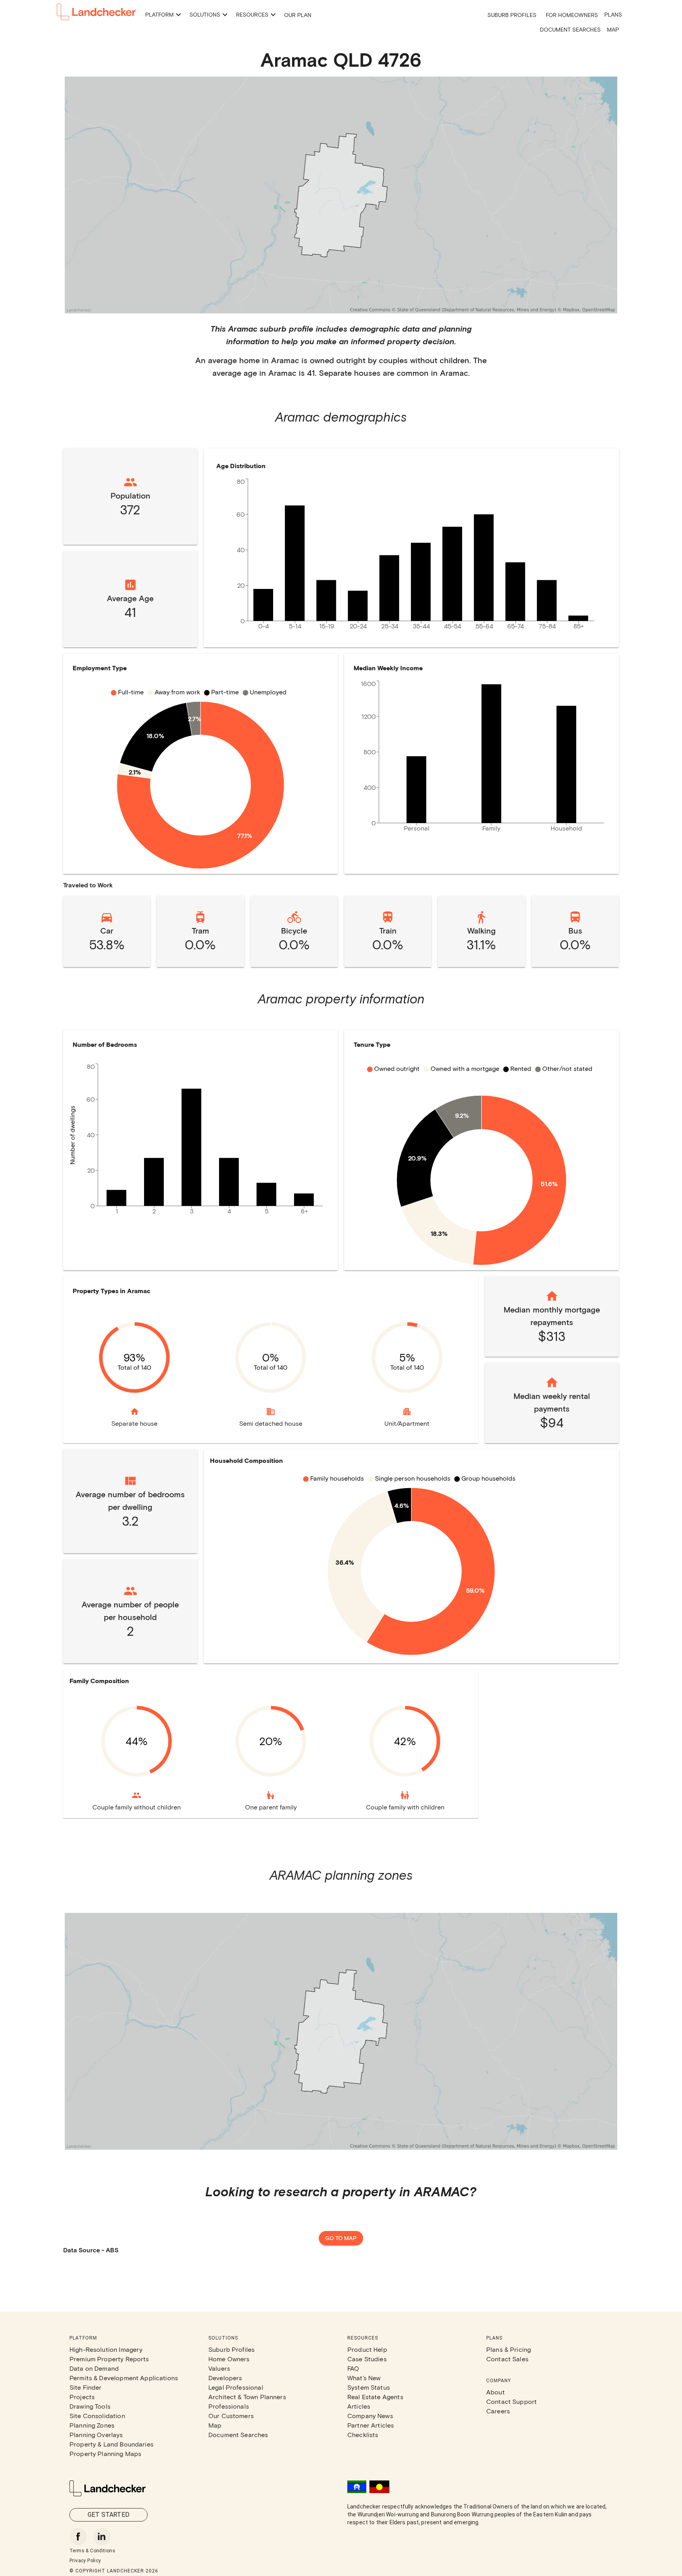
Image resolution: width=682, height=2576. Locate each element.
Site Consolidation (97, 2416)
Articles (359, 2406)
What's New (364, 2378)
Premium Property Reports (109, 2359)
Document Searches (570, 29)
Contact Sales (507, 2359)
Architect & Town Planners (247, 2397)
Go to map (341, 2238)
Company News (370, 2416)
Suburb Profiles (512, 15)
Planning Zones (92, 2425)
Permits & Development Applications (124, 2378)
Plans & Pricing (509, 2349)
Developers (225, 2378)
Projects (82, 2397)
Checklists (363, 2434)
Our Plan (298, 15)
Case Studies (367, 2359)
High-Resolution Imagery (106, 2349)
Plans (613, 14)
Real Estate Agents (375, 2397)
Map (613, 29)
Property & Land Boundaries (111, 2444)
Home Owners (229, 2359)
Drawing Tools (90, 2406)
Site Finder (86, 2387)
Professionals (229, 2406)
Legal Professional (236, 2387)
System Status (369, 2387)
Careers (498, 2411)
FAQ (353, 2368)
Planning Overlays (96, 2434)
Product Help (367, 2349)
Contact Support (511, 2401)
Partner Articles (371, 2425)
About (496, 2392)
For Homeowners (572, 15)
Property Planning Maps (105, 2453)
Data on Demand (94, 2368)
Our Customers (231, 2416)
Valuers (219, 2368)
